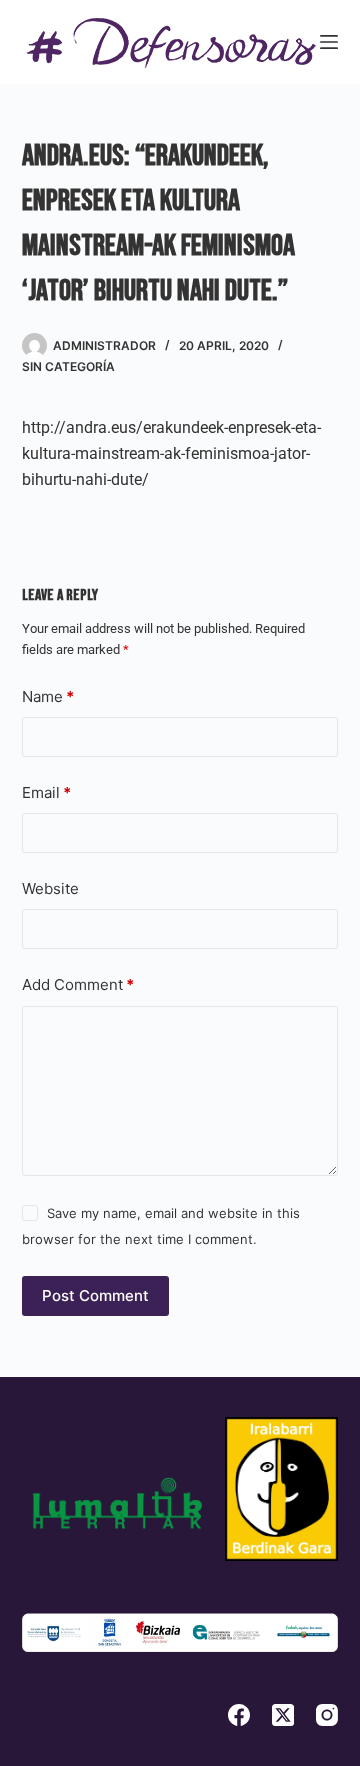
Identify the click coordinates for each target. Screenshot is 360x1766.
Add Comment (78, 984)
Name (48, 696)
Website (50, 888)
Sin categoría (68, 366)
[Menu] (329, 42)
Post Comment (95, 1295)
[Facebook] (239, 1715)
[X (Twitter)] (283, 1715)
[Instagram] (327, 1715)
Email (46, 792)
